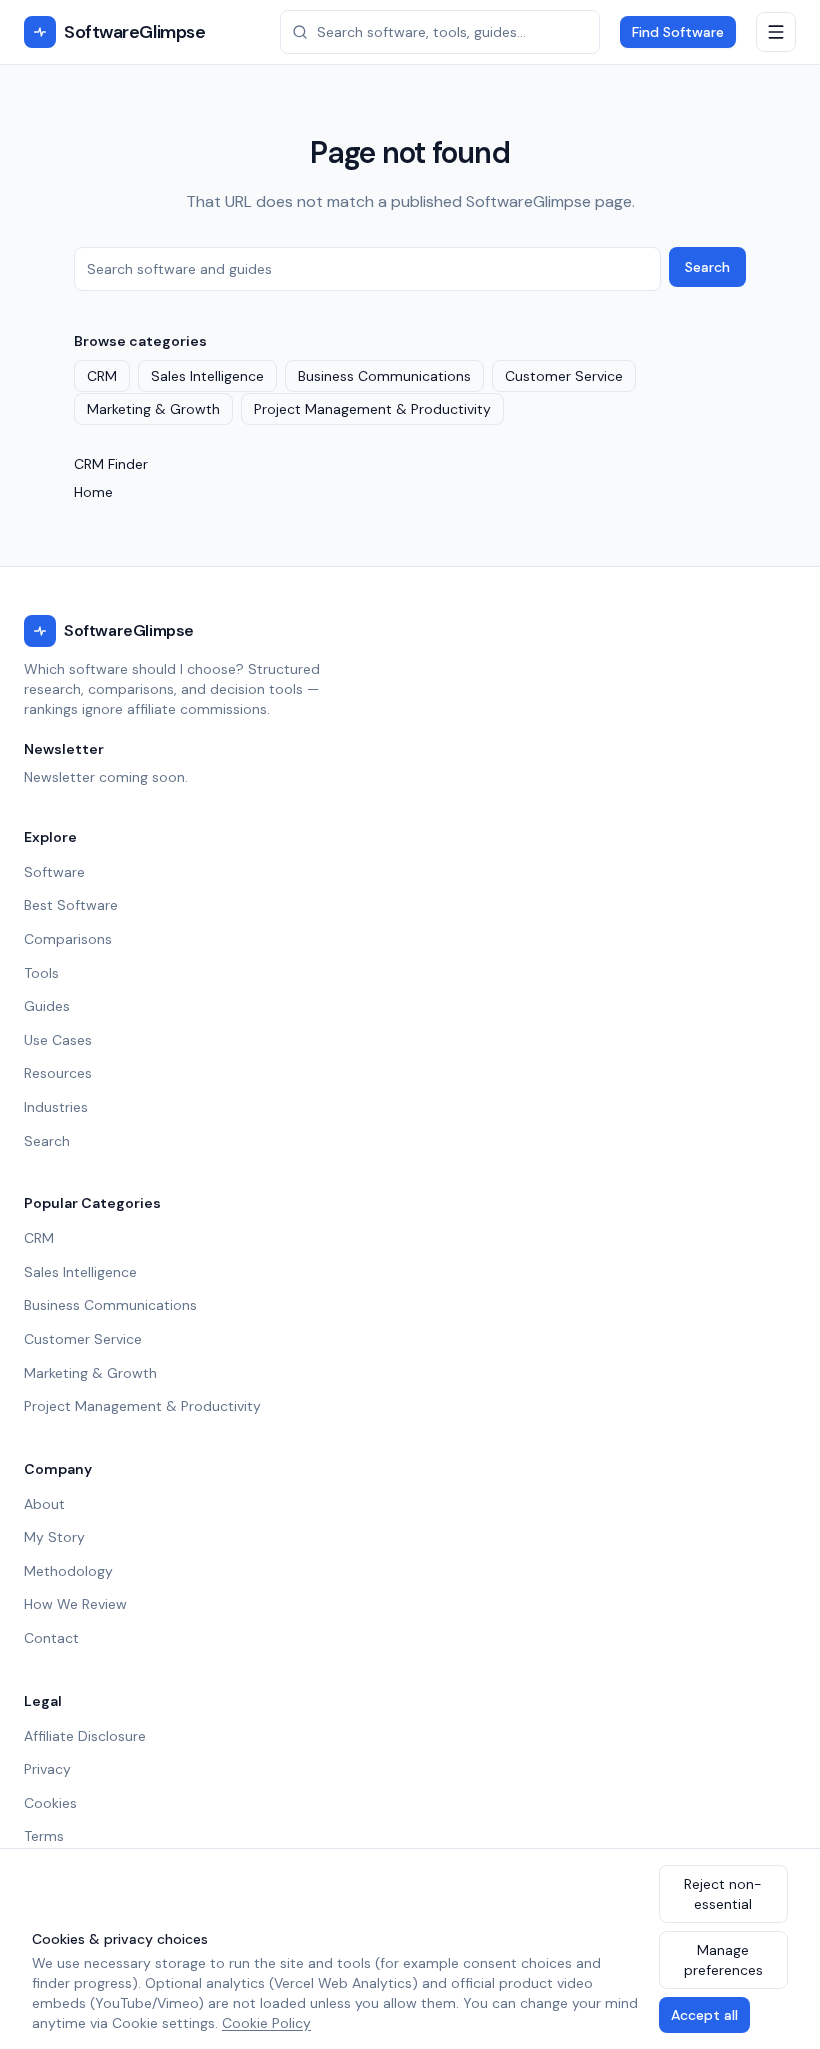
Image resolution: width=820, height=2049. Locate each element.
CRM (102, 376)
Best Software (71, 905)
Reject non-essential (723, 1894)
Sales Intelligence (207, 376)
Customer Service (564, 376)
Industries (56, 1107)
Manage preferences (723, 1960)
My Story (54, 1537)
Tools (41, 973)
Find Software (678, 32)
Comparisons (68, 939)
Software (54, 872)
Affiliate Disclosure (85, 1736)
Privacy (47, 1769)
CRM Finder (111, 464)
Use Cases (58, 1040)
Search (707, 267)
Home (93, 492)
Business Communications (384, 376)
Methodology (68, 1571)
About (44, 1504)
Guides (47, 1006)
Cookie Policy (266, 2023)
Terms (44, 1836)
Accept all (704, 2015)
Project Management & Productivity (372, 409)
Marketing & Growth (153, 409)
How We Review (75, 1604)
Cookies (50, 1803)
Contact (51, 1638)
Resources (58, 1073)
